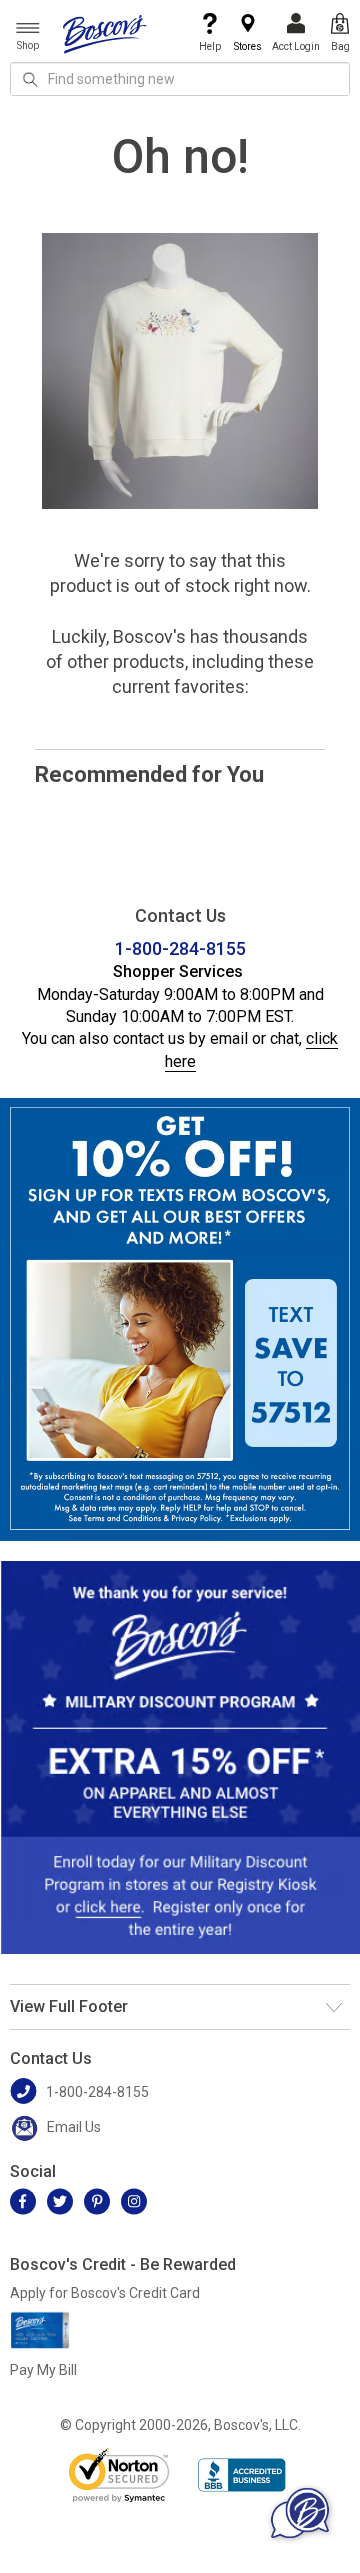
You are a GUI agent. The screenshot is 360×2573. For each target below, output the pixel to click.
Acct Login (296, 46)
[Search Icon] (30, 79)
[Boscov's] (105, 33)
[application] (300, 2513)
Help (210, 46)
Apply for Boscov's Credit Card (105, 2293)
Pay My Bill (43, 2370)
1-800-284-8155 (180, 948)
